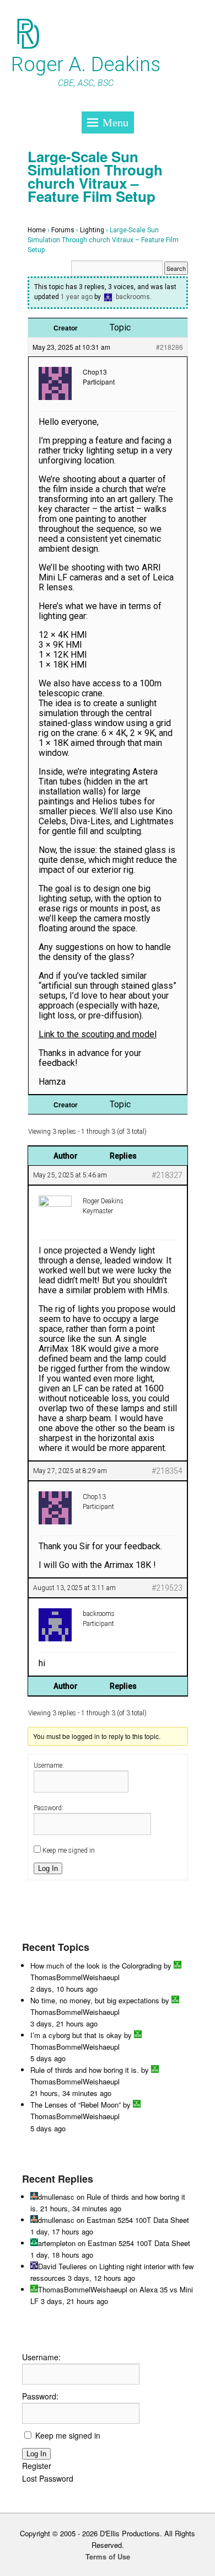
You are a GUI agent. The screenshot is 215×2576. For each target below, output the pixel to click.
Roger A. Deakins (86, 65)
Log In (48, 1868)
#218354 (167, 1471)
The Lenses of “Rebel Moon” (76, 2105)
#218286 (170, 347)
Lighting (92, 230)
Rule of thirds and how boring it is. (85, 2070)
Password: (49, 1808)
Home (37, 230)
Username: (49, 1766)
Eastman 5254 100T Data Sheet (138, 2220)
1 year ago (77, 297)
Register (37, 2466)
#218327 (167, 1175)
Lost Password (48, 2478)
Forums (63, 230)
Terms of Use (108, 2556)
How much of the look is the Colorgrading (96, 1966)
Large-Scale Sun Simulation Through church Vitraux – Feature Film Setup (95, 176)
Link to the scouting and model (98, 1034)
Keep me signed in (69, 1850)
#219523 (167, 1588)
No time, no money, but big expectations (95, 2000)
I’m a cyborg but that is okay (76, 2035)
